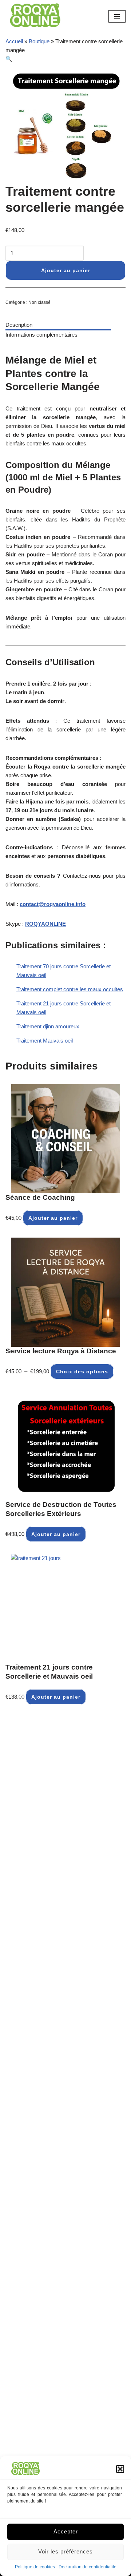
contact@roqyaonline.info (53, 904)
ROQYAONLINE (45, 924)
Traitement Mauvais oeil (45, 1041)
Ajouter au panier (66, 270)
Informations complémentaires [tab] (41, 335)
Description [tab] (19, 325)
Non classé (39, 302)
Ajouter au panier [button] (53, 1218)
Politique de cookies (35, 2567)
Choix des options (82, 1372)
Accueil (14, 41)
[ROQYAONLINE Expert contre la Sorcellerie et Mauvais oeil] (35, 16)
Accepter (66, 2531)
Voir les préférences (65, 2551)
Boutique (39, 41)
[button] (120, 2469)
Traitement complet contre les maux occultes (70, 989)
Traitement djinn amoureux (48, 1026)
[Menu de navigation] (117, 16)
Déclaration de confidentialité (88, 2567)
